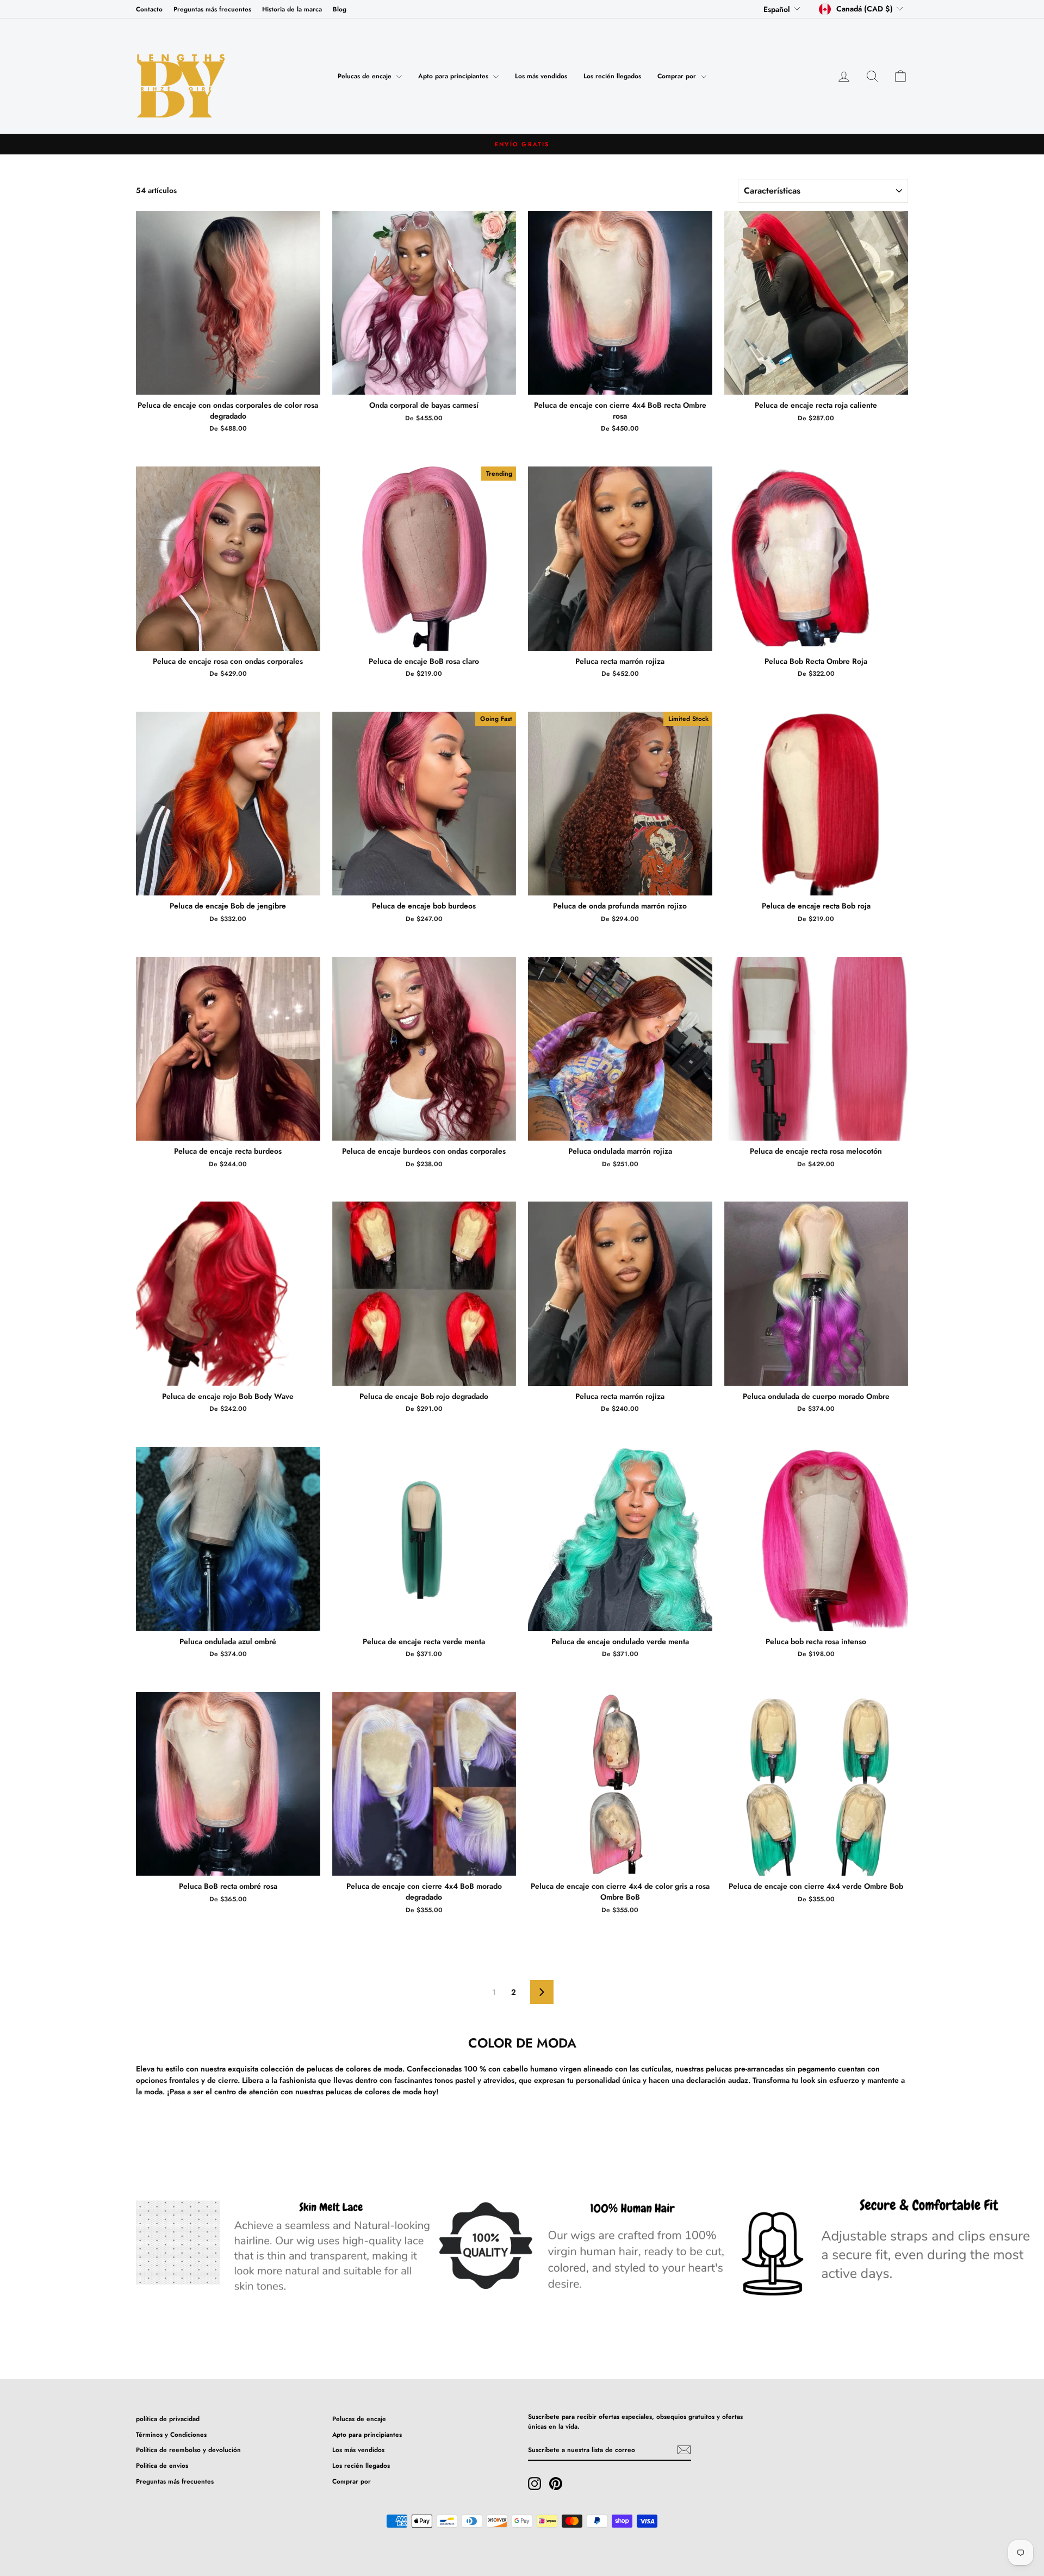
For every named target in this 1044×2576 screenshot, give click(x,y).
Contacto (149, 9)
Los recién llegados (612, 76)
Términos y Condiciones (171, 2434)
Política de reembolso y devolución (188, 2450)
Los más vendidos (541, 76)
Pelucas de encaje (366, 76)
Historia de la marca (292, 9)
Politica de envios (162, 2465)
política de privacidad (168, 2419)
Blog (340, 9)
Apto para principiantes (454, 76)
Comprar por (678, 76)
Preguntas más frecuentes (212, 9)
